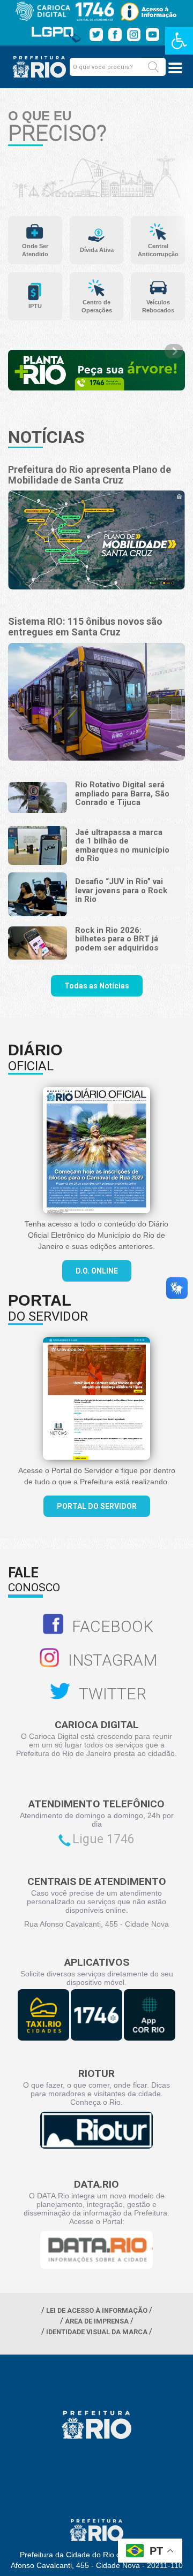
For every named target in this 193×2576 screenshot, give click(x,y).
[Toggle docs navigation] (175, 68)
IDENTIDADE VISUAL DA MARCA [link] (97, 2332)
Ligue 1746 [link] (103, 1839)
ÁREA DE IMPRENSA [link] (97, 2321)
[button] (153, 67)
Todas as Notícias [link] (97, 986)
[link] (179, 41)
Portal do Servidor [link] (97, 1506)
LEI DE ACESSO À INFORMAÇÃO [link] (97, 2310)
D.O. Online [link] (97, 1271)
